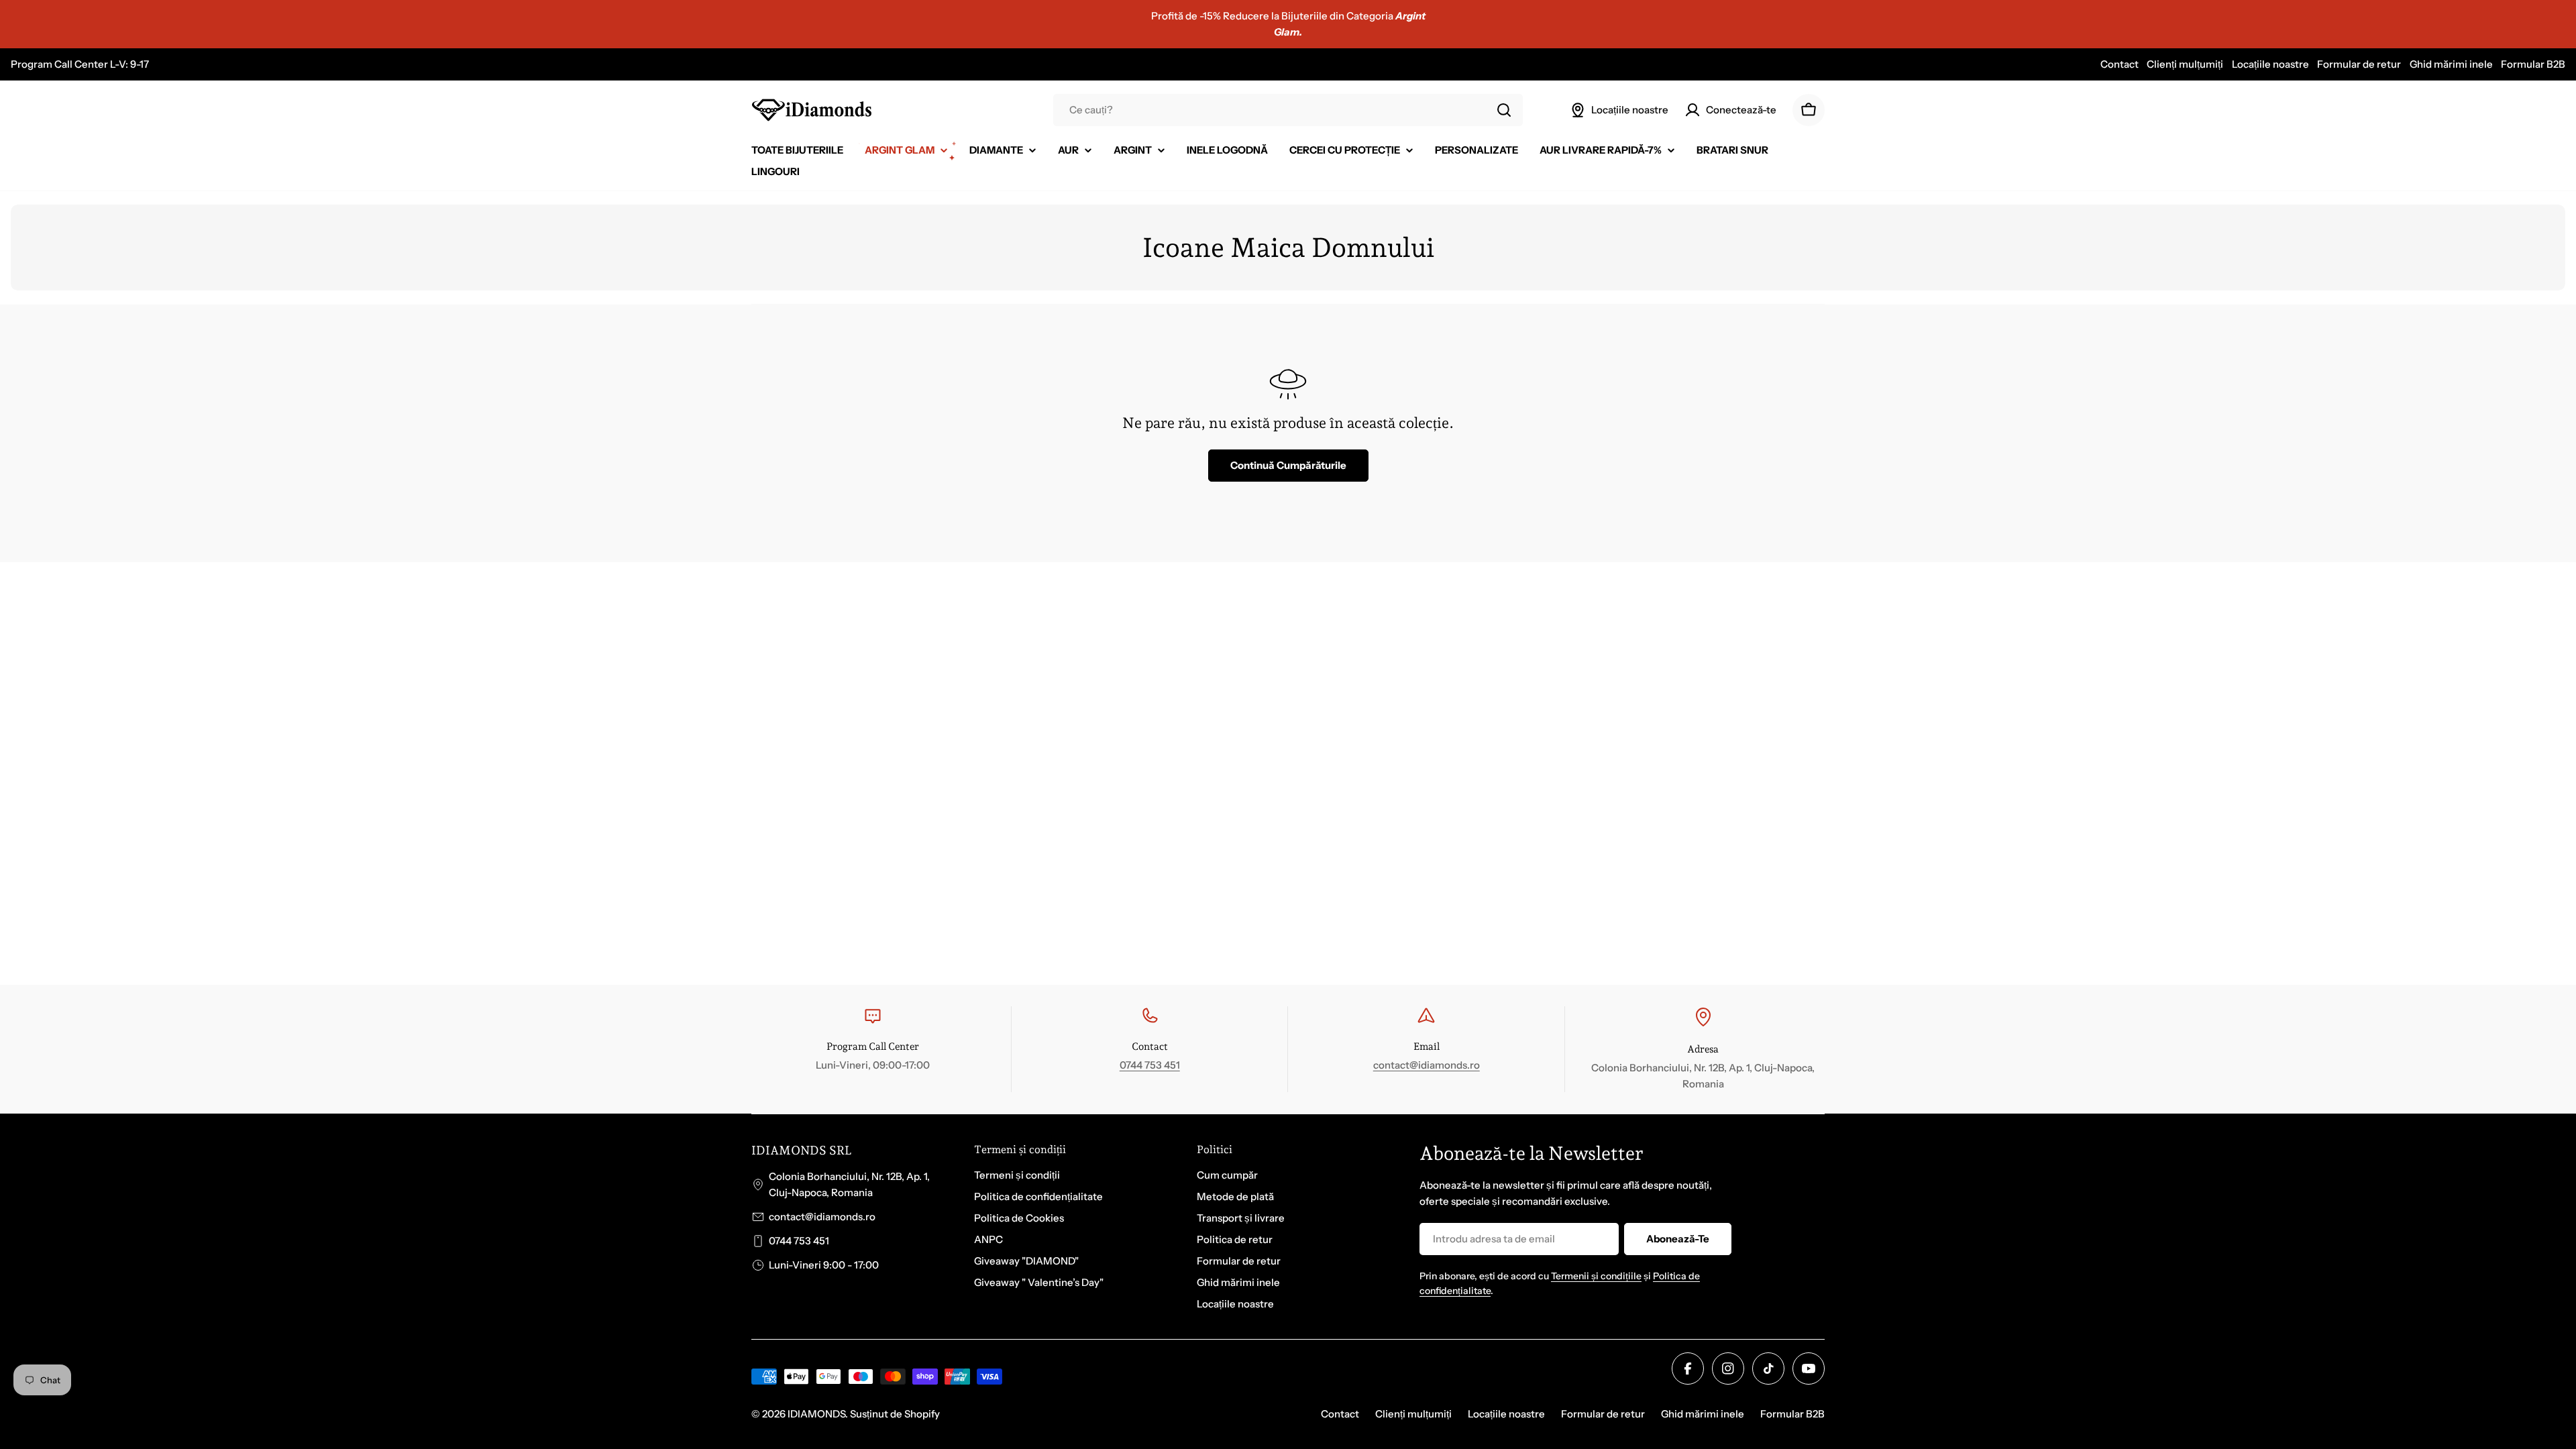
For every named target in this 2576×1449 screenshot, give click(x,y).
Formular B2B (2533, 64)
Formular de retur (2359, 64)
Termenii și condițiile (1596, 1276)
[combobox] (1288, 110)
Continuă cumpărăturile (1288, 465)
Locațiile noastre (2270, 64)
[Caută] (1504, 110)
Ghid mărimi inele (2451, 64)
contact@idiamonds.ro (1427, 1065)
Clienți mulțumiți (2185, 64)
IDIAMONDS (816, 1414)
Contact (2119, 64)
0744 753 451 (1150, 1065)
